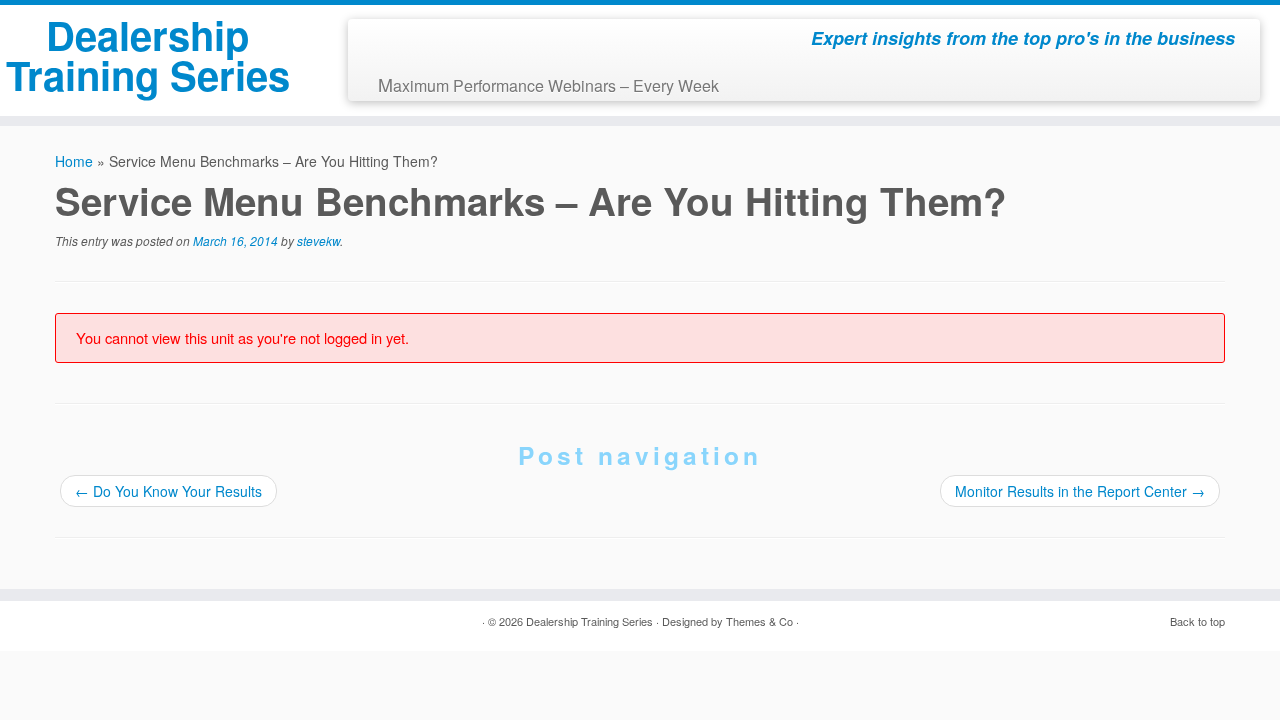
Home (74, 161)
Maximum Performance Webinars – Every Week (548, 84)
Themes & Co (759, 621)
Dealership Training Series (148, 54)
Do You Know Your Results (168, 491)
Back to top (1197, 621)
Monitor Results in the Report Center (1080, 491)
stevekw (318, 240)
